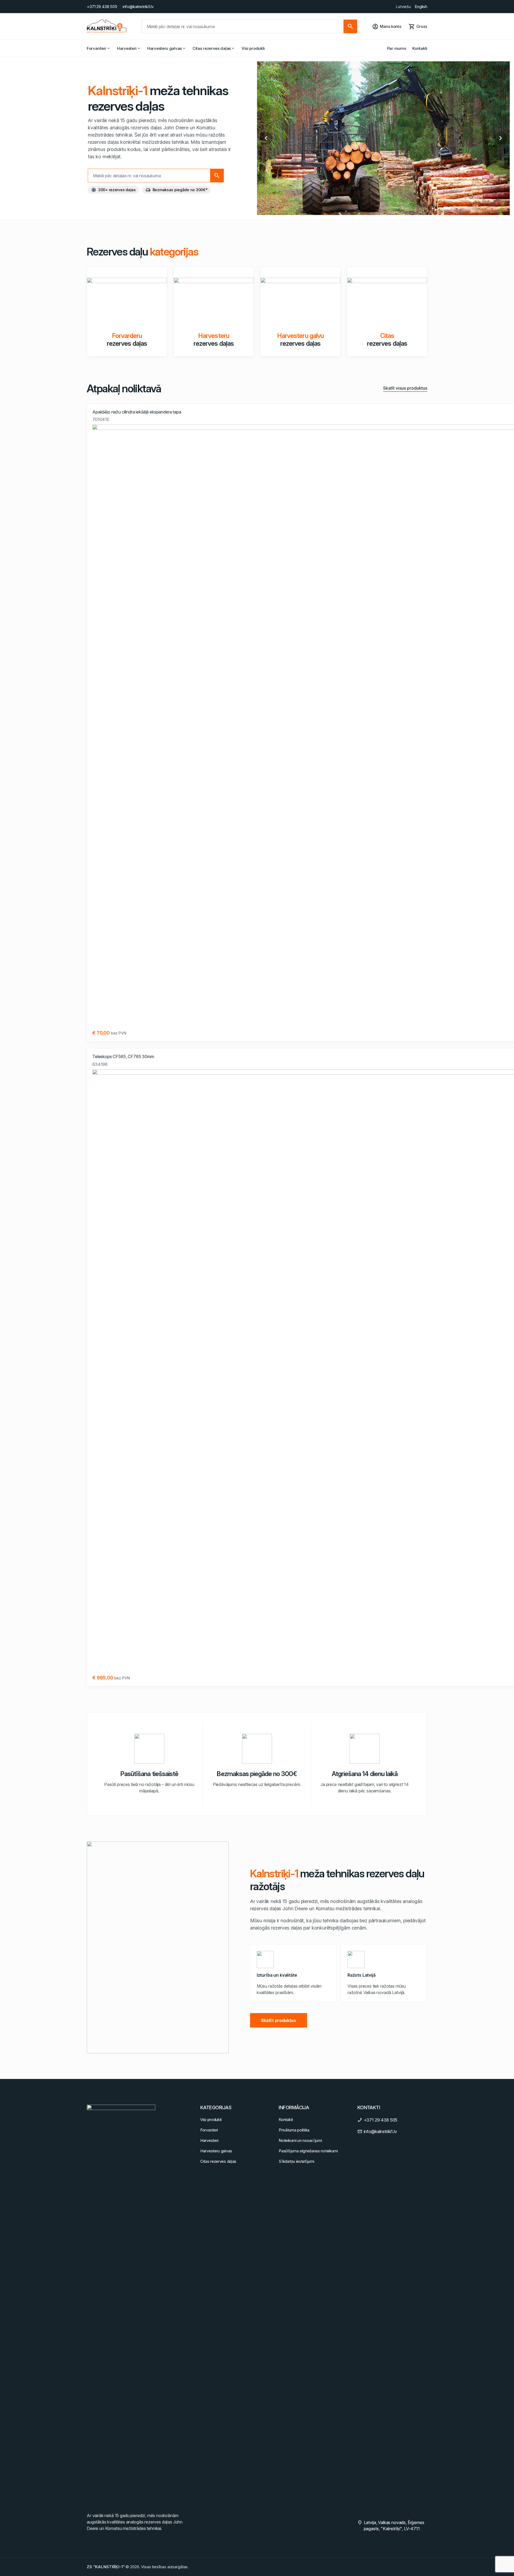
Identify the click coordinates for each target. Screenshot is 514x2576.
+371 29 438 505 (102, 7)
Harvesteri (127, 48)
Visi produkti (253, 48)
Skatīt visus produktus (405, 388)
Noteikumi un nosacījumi (300, 2140)
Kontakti (420, 48)
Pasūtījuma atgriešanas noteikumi (308, 2151)
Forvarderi (97, 48)
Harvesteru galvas (165, 48)
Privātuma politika (294, 2130)
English (421, 7)
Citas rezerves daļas (212, 48)
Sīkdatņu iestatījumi (296, 2161)
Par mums (397, 48)
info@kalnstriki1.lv (138, 7)
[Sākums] (107, 26)
